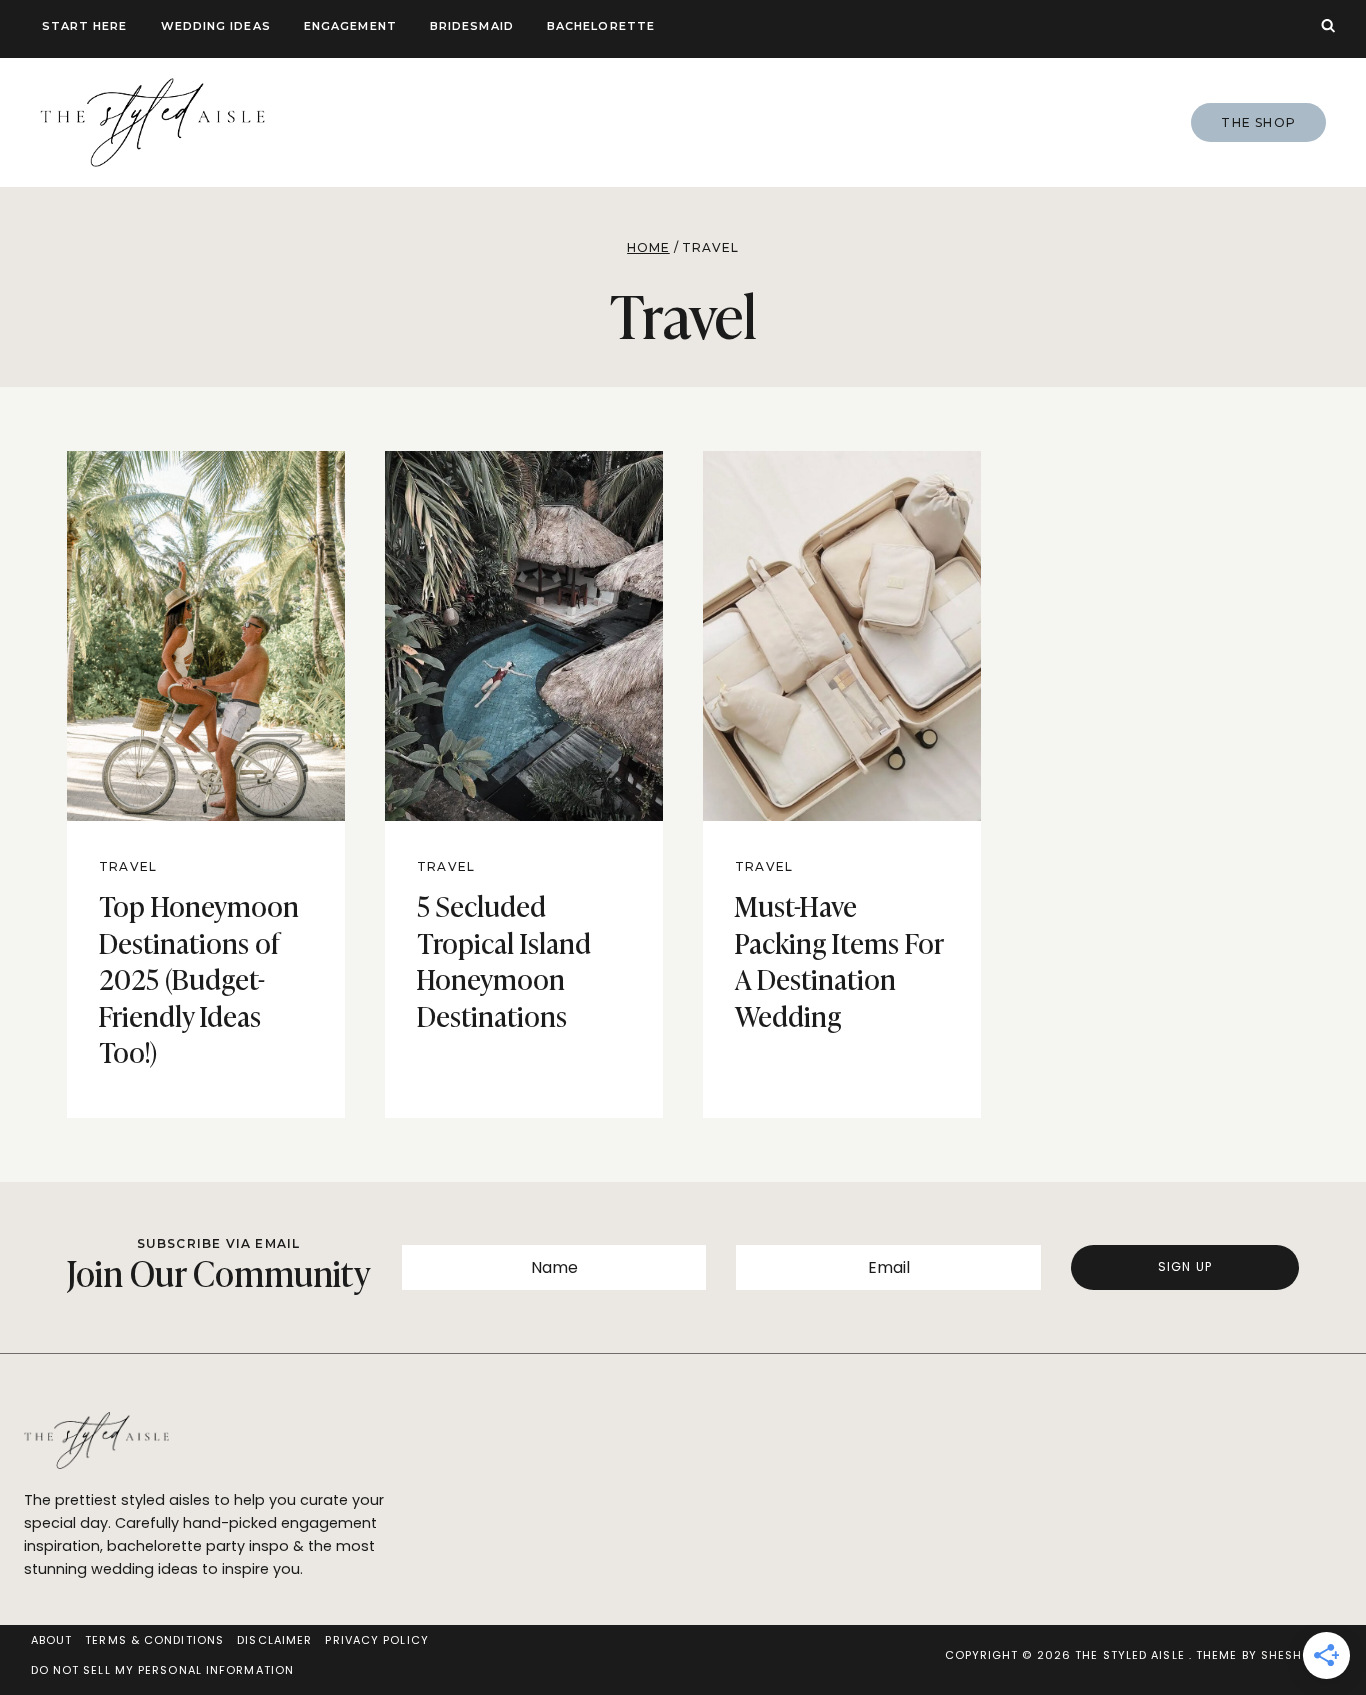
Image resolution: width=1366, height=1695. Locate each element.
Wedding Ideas (216, 26)
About (52, 1640)
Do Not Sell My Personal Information (163, 1670)
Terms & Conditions (154, 1640)
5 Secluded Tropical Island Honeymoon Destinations (504, 959)
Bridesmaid (472, 26)
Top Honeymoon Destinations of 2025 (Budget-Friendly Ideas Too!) (199, 977)
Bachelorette (601, 26)
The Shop (1258, 122)
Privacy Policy (376, 1640)
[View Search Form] (1328, 26)
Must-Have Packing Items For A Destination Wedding (839, 959)
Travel (128, 866)
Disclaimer (274, 1640)
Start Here (85, 26)
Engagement (350, 26)
